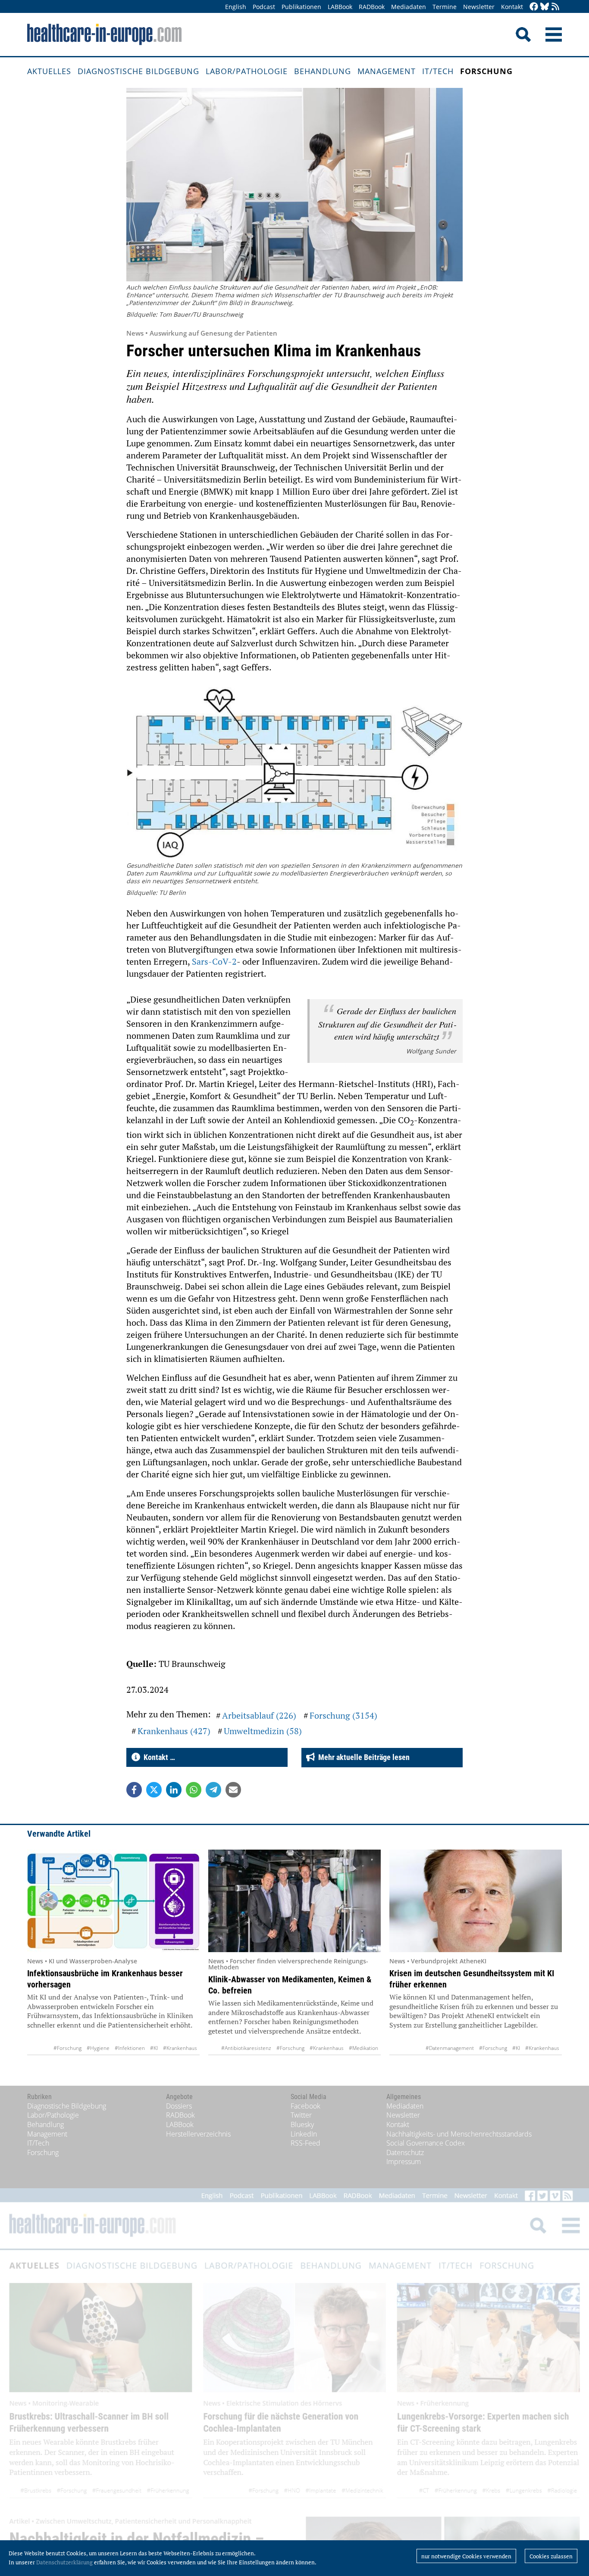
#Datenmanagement (450, 2048)
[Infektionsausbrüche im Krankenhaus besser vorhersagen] (113, 1901)
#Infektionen (130, 2048)
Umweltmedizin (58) (263, 1731)
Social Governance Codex (426, 2143)
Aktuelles (49, 71)
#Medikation (363, 2048)
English (236, 7)
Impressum (404, 2162)
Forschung (486, 71)
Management (387, 71)
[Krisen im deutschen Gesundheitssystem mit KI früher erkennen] (476, 1901)
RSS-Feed (305, 2143)
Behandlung (323, 71)
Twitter (301, 2115)
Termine (445, 7)
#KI (154, 2048)
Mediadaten (409, 7)
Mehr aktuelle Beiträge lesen (362, 1757)
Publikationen (301, 7)
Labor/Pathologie (247, 71)
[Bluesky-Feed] (545, 7)
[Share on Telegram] (213, 1790)
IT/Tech (438, 71)
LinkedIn (304, 2134)
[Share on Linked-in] (174, 1790)
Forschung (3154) (343, 1715)
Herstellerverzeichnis (198, 2134)
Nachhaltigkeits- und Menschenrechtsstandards (459, 2134)
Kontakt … (158, 1757)
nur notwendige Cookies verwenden (466, 2556)
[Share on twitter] (154, 1790)
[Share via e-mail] (233, 1790)
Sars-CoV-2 (214, 961)
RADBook (372, 7)
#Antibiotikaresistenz (246, 2048)
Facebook (305, 2106)
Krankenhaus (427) (174, 1731)
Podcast (264, 7)
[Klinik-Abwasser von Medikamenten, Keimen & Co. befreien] (294, 1901)
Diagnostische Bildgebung (138, 71)
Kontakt (512, 7)
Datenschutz (405, 2152)
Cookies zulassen (551, 2556)
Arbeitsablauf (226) (259, 1715)
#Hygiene (98, 2048)
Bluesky (302, 2124)
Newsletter (479, 7)
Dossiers (179, 2106)
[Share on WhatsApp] (194, 1790)
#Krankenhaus (180, 2048)
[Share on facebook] (134, 1790)
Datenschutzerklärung (64, 2562)
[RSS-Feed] (555, 7)
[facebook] (534, 7)
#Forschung (67, 2048)
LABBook (340, 7)
